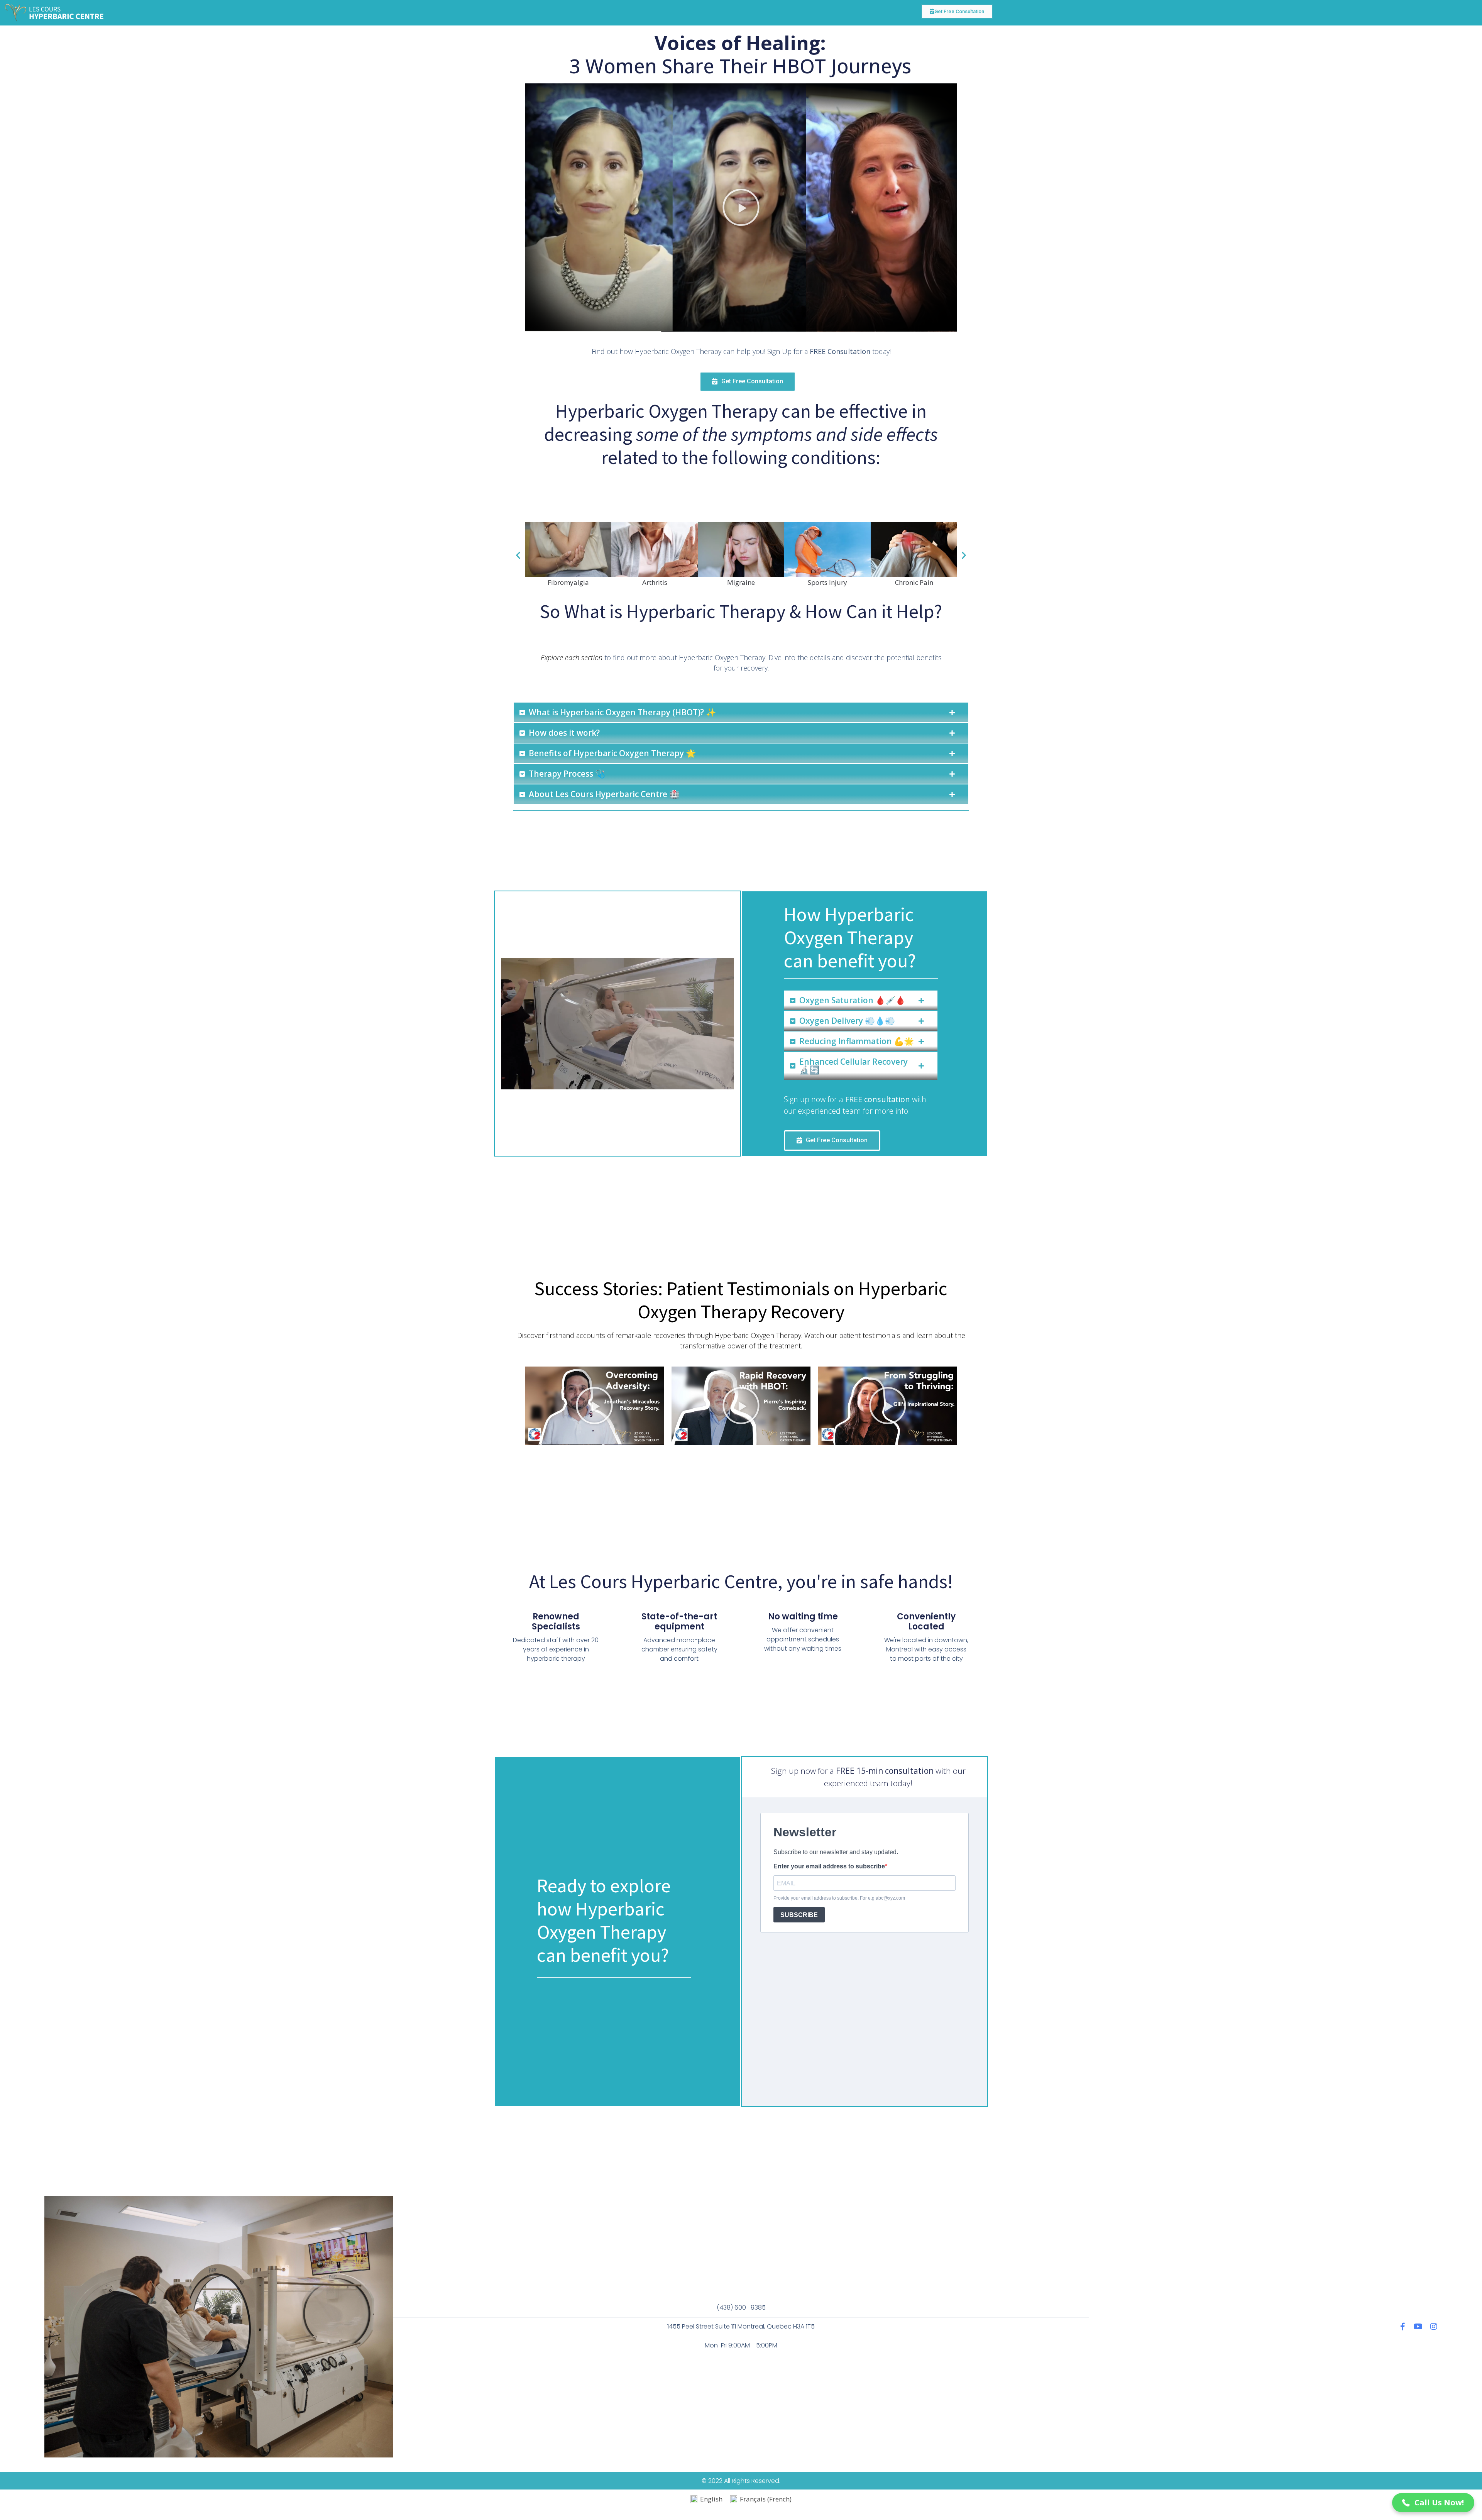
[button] (741, 207)
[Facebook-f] (1403, 2327)
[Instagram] (1434, 2327)
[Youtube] (1418, 2327)
